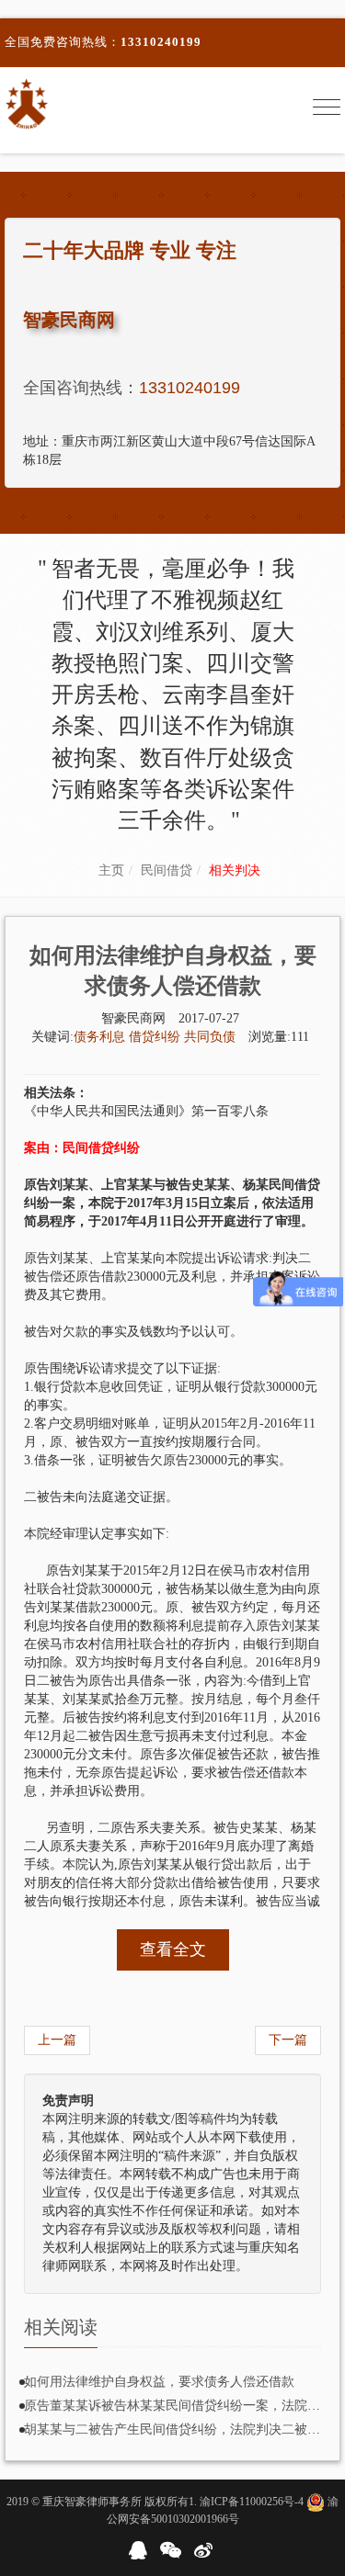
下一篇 (288, 2040)
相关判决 (235, 870)
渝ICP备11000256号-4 (252, 2502)
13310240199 (161, 42)
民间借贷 (167, 870)
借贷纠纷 (156, 1037)
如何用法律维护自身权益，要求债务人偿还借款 (159, 2382)
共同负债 (210, 1037)
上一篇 (57, 2040)
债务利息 (101, 1037)
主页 (111, 870)
